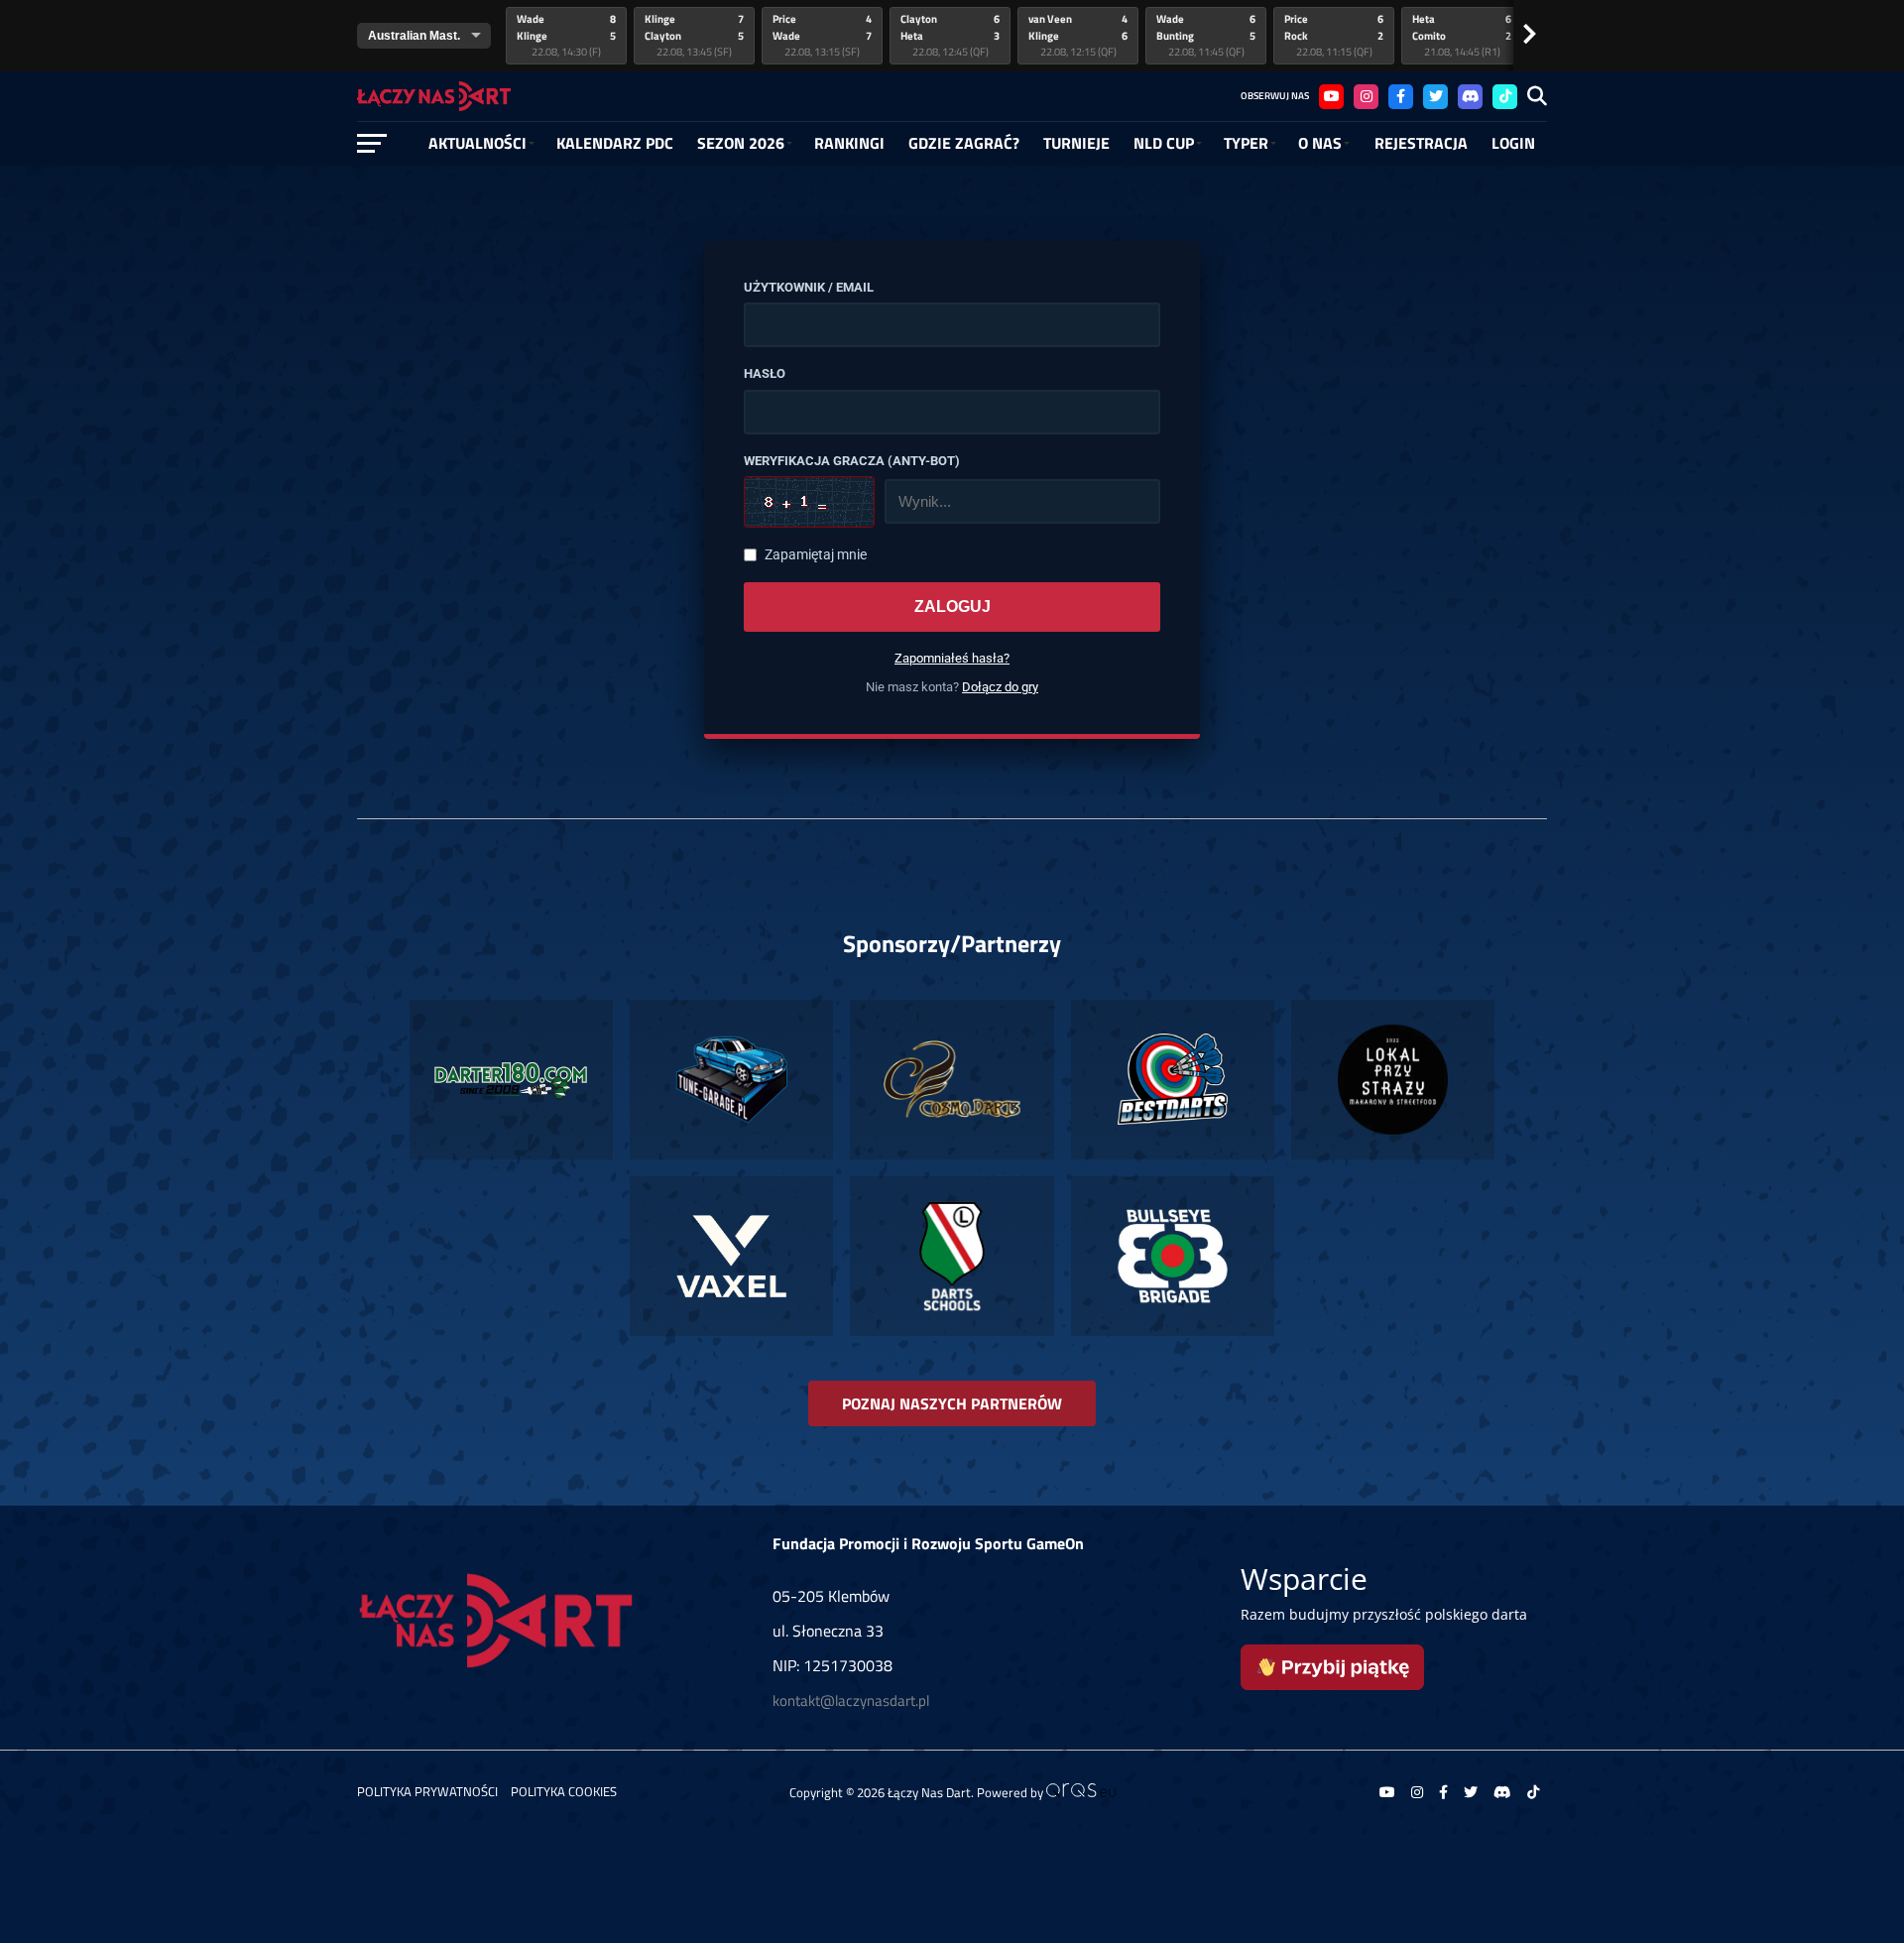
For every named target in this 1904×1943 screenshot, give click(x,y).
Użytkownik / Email (809, 288)
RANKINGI (849, 143)
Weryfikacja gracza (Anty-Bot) (852, 461)
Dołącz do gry (1000, 687)
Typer (1246, 143)
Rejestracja (1421, 143)
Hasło (765, 374)
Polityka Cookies (564, 1791)
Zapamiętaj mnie (816, 555)
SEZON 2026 (741, 143)
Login (1513, 143)
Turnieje (1076, 143)
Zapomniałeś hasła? (952, 658)
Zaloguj (952, 607)
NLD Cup (1164, 143)
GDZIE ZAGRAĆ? (964, 143)
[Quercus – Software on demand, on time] (1081, 1792)
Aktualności (477, 143)
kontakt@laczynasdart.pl (851, 1700)
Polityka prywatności (427, 1791)
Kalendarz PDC (615, 143)
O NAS (1320, 143)
